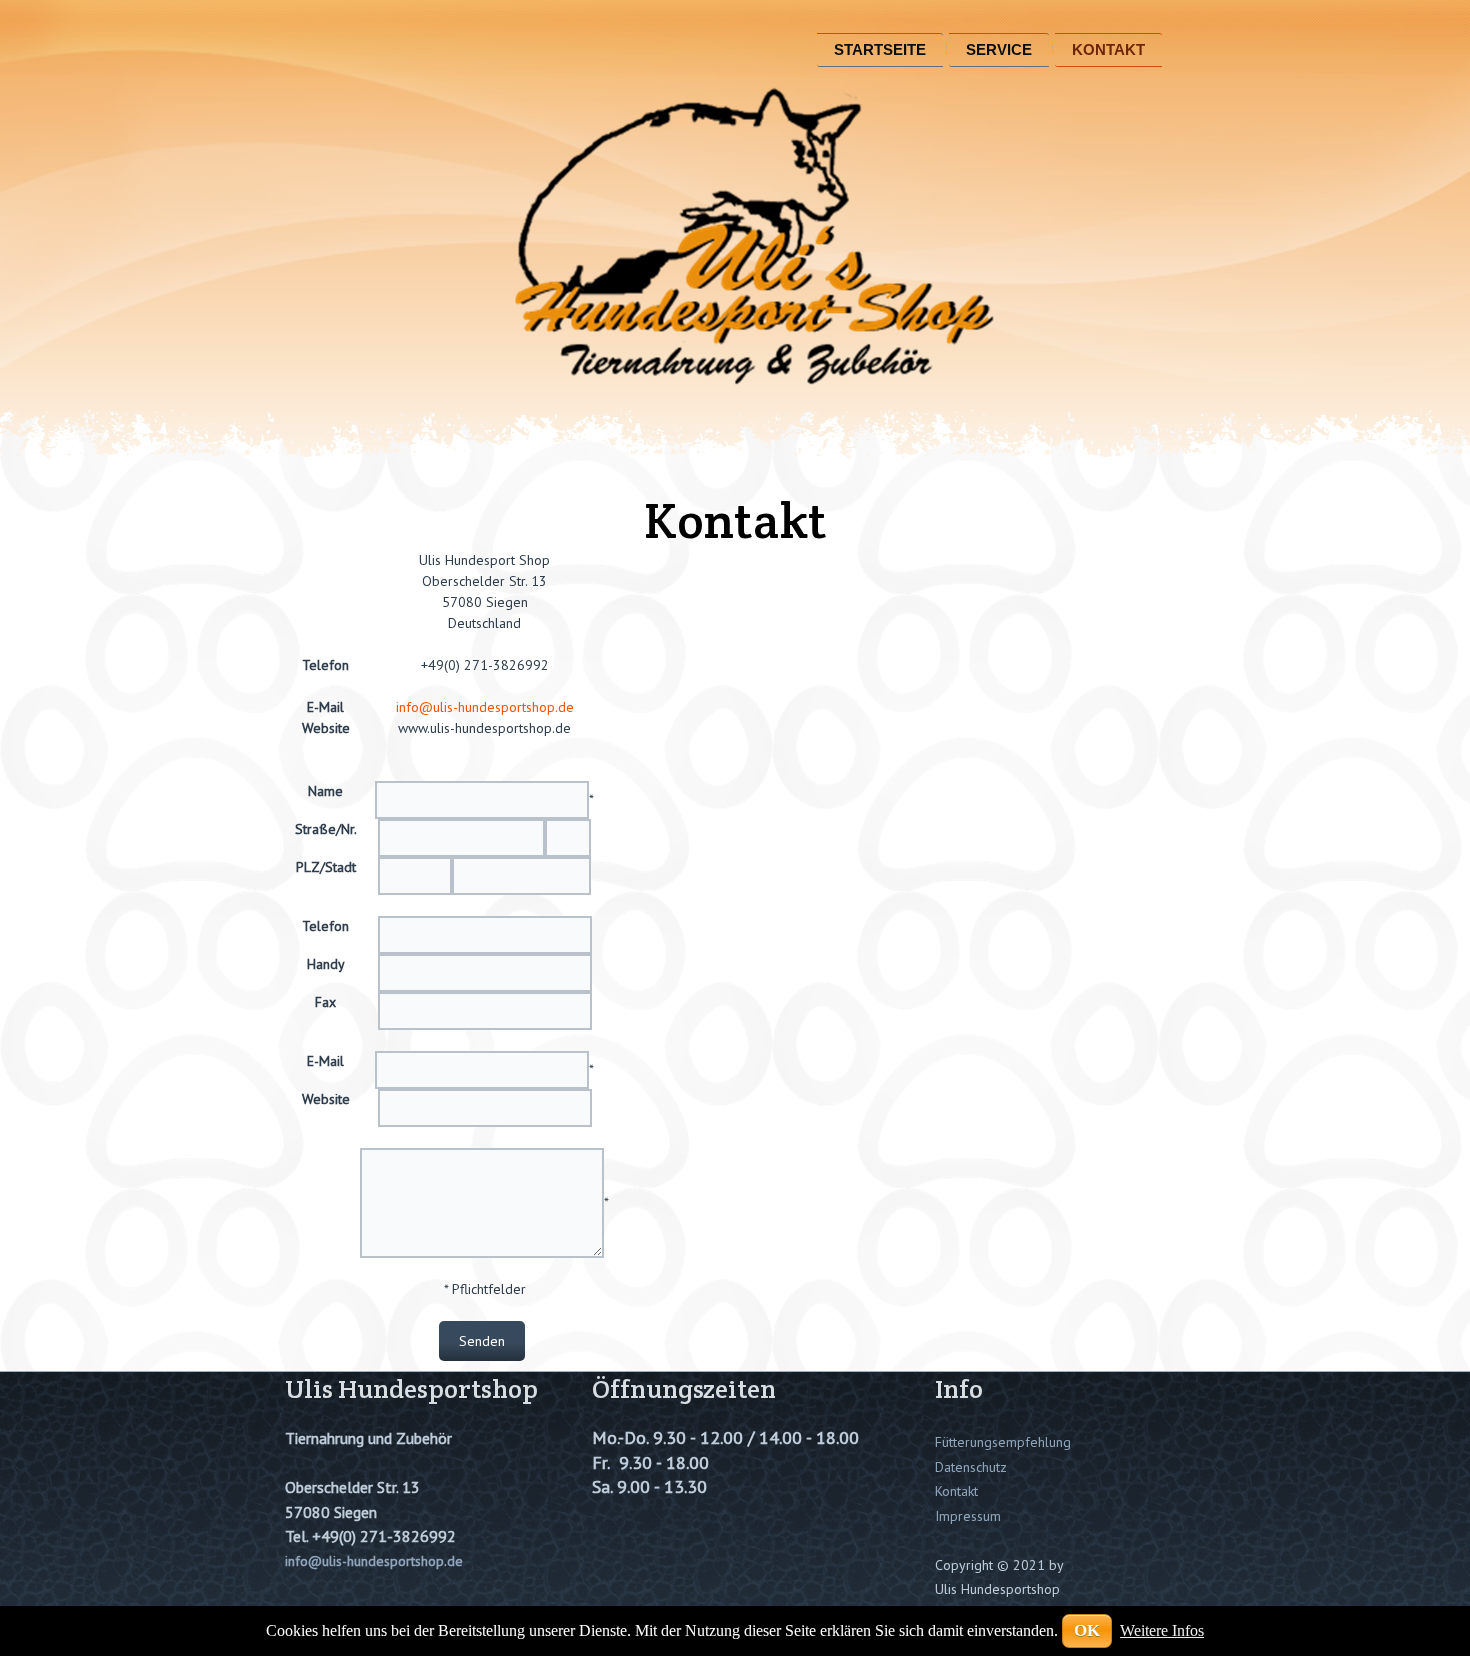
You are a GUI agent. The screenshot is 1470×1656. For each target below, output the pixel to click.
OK (1087, 1630)
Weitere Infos (1162, 1630)
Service (999, 49)
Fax (325, 1002)
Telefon (325, 926)
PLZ (308, 867)
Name (325, 791)
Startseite (880, 49)
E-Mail (325, 1061)
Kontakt (1108, 49)
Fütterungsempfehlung (1003, 1442)
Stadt (340, 867)
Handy (325, 964)
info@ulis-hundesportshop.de (485, 707)
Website (326, 1099)
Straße (315, 829)
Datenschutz (971, 1467)
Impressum (968, 1516)
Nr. (348, 829)
